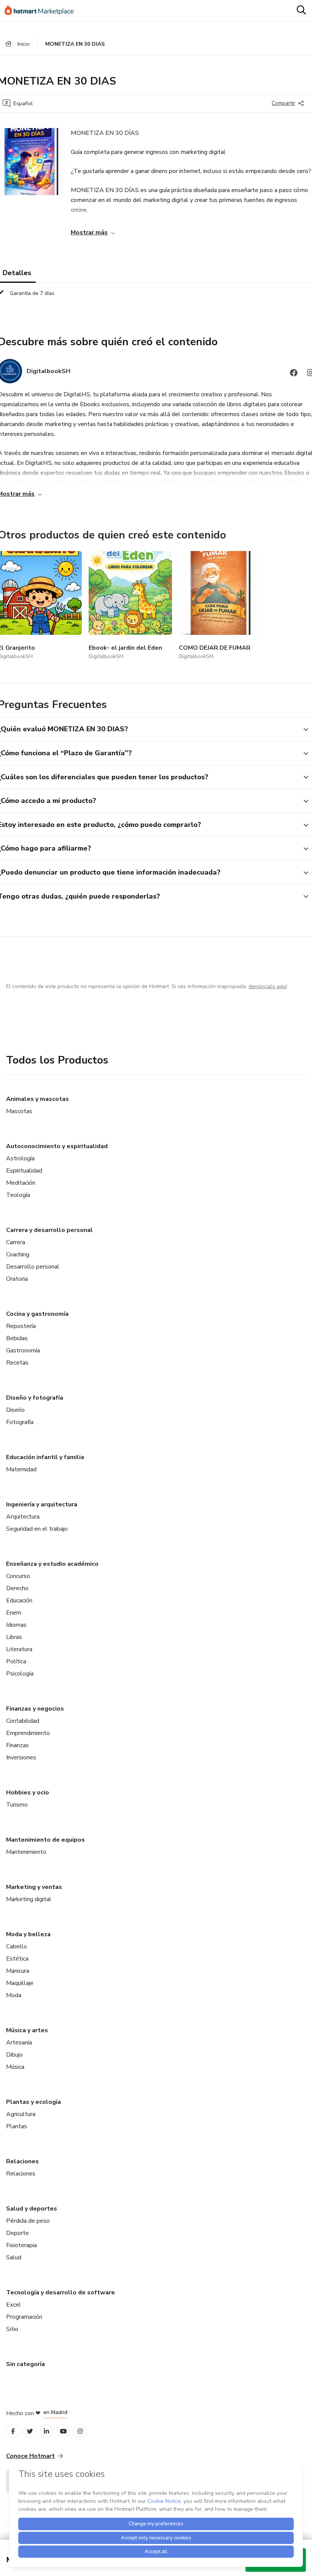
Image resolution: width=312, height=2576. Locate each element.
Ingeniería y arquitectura (42, 1504)
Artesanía (19, 2043)
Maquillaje (20, 1983)
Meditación (21, 1183)
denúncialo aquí (268, 986)
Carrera (16, 1242)
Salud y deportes (32, 2209)
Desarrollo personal (33, 1267)
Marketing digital (29, 1899)
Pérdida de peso (28, 2221)
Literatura (19, 1649)
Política (16, 1661)
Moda (14, 1995)
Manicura (18, 1971)
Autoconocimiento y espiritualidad (57, 1146)
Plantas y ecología (33, 2102)
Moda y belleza (28, 1934)
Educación (19, 1600)
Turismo (17, 1805)
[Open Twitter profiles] (30, 2431)
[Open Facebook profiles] (13, 2431)
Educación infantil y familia (45, 1457)
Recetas (17, 1363)
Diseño (15, 1410)
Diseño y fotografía (35, 1398)
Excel (14, 2305)
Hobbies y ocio (28, 1793)
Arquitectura (23, 1517)
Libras (14, 1637)
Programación (24, 2317)
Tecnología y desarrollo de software (60, 2292)
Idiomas (16, 1625)
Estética (17, 1959)
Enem (14, 1613)
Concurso (18, 1576)
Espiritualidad (24, 1171)
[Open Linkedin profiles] (46, 2431)
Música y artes (27, 2030)
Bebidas (17, 1338)
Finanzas (18, 1745)
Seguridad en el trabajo (37, 1529)
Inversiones (21, 1757)
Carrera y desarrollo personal (49, 1230)
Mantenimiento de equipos (45, 1840)
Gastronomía (23, 1350)
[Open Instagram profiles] (80, 2431)
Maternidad (21, 1469)
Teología (18, 1195)
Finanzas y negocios (35, 1709)
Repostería (21, 1326)
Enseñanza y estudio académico (52, 1564)
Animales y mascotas (37, 1099)
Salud (14, 2257)
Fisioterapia (21, 2245)
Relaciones (22, 2161)
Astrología (20, 1158)
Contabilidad (23, 1721)
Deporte (18, 2233)
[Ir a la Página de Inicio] (43, 11)
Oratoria (17, 1279)
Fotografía (20, 1422)
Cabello (17, 1946)
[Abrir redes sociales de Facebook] (294, 374)
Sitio (12, 2329)
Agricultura (21, 2114)
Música (15, 2067)
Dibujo (14, 2055)
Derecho (17, 1588)
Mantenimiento (26, 1852)
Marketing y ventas (34, 1887)
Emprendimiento (28, 1733)
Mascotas (19, 1111)
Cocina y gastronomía (37, 1314)
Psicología (20, 1674)
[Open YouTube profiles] (63, 2431)
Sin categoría (25, 2364)
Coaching (18, 1254)
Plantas (17, 2126)
